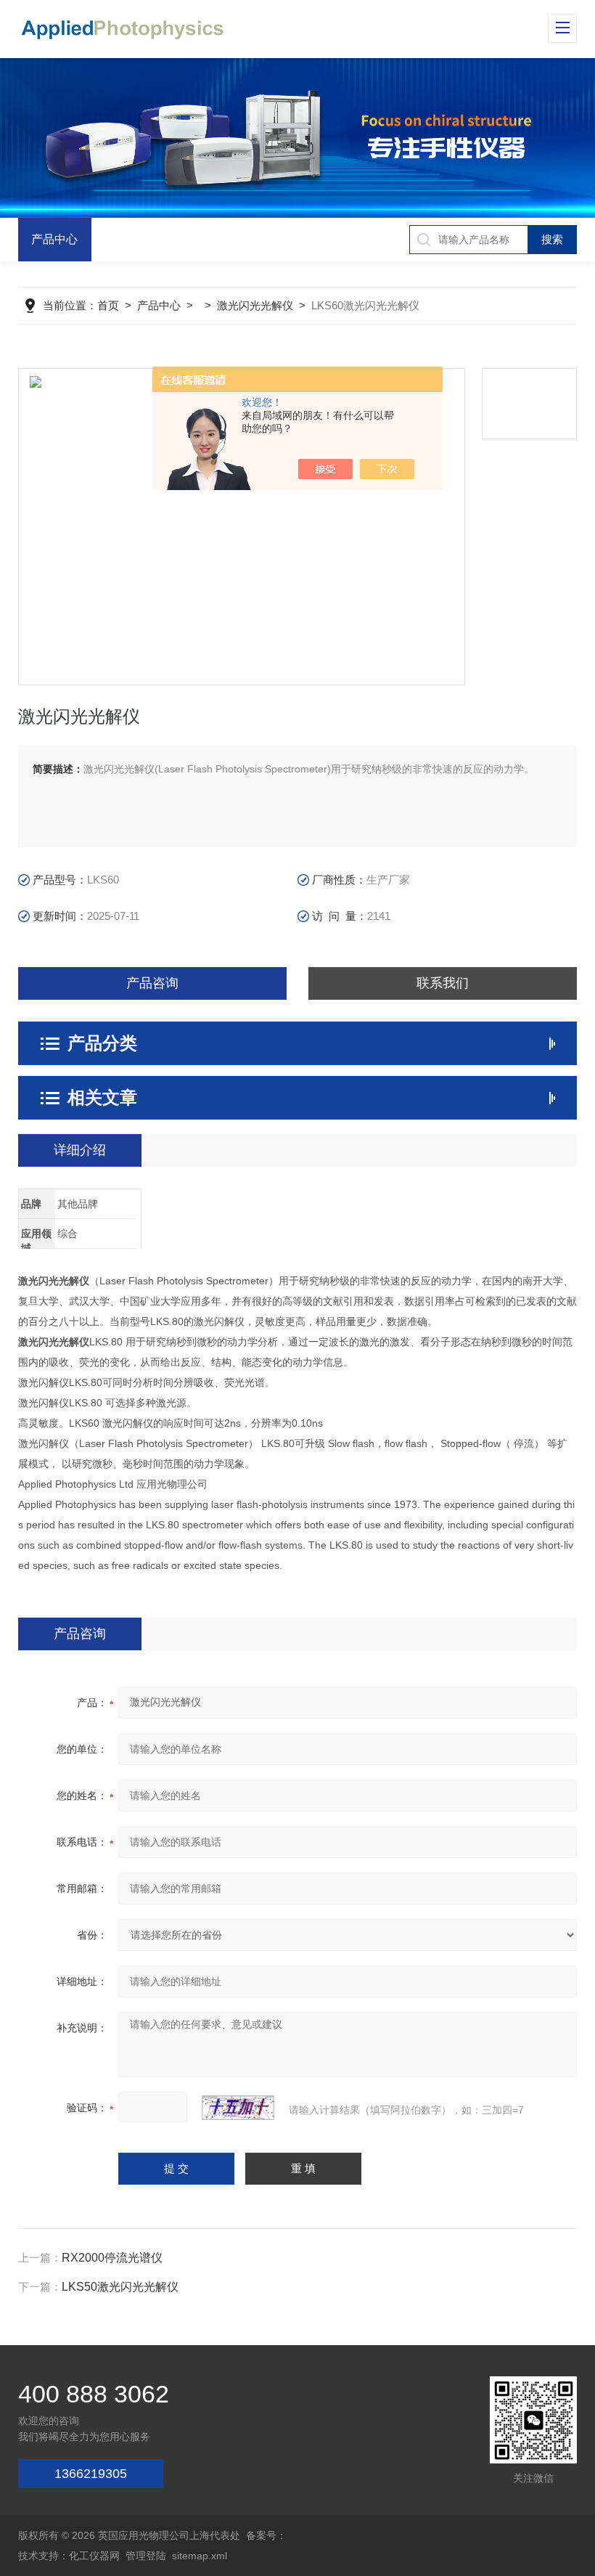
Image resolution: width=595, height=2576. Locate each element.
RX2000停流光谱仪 (112, 2258)
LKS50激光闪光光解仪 (120, 2287)
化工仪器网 (94, 2556)
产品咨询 (152, 983)
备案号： (266, 2535)
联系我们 (443, 983)
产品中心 (54, 239)
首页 (108, 305)
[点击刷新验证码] (238, 2108)
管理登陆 (146, 2556)
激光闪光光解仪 (255, 305)
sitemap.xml (200, 2556)
